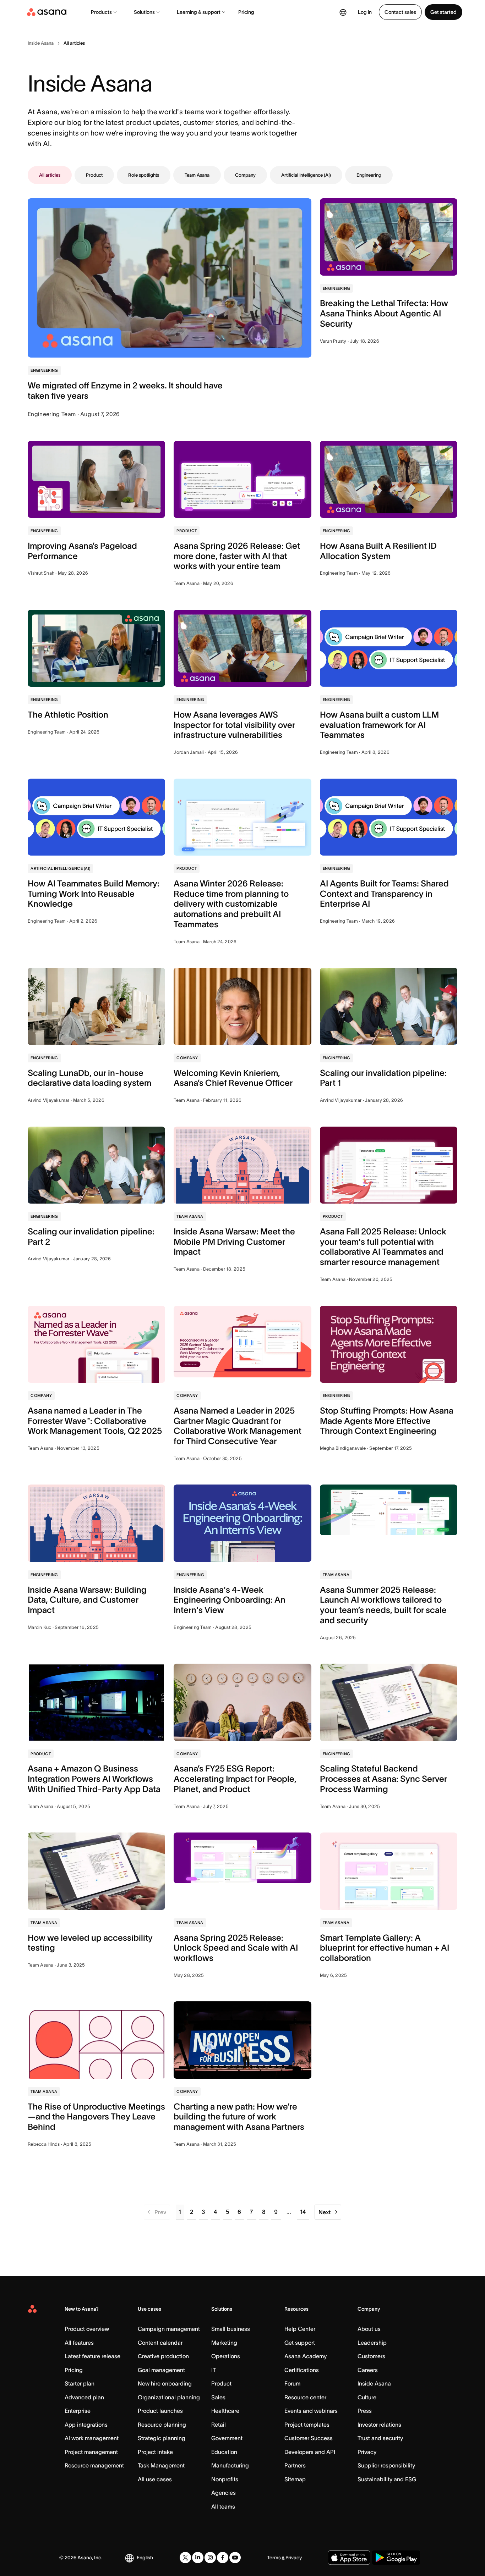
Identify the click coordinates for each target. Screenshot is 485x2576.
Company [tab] (245, 175)
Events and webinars (311, 2411)
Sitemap (295, 2479)
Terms (274, 2558)
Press (365, 2411)
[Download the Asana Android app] (396, 2558)
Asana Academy (306, 2356)
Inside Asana (374, 2383)
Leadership (372, 2343)
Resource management (94, 2465)
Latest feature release (92, 2356)
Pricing (246, 12)
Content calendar (160, 2343)
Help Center (300, 2329)
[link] (41, 43)
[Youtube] (235, 2558)
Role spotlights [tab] (144, 175)
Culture (367, 2397)
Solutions (144, 12)
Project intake (155, 2452)
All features (79, 2343)
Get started (443, 12)
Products (101, 12)
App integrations (86, 2425)
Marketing (224, 2343)
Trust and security (380, 2438)
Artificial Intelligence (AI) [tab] (306, 175)
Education (224, 2452)
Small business (231, 2329)
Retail (219, 2425)
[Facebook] (223, 2558)
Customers (371, 2356)
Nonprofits (225, 2479)
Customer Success (309, 2438)
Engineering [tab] (369, 175)
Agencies (224, 2493)
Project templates (307, 2425)
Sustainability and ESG (387, 2479)
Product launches (160, 2411)
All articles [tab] (50, 175)
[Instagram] (210, 2558)
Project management (91, 2452)
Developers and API (310, 2452)
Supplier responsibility (386, 2465)
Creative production (163, 2356)
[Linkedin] (198, 2558)
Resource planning (162, 2425)
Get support (300, 2343)
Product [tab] (94, 175)
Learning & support (199, 12)
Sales (218, 2397)
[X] (185, 2558)
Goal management (161, 2370)
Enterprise (78, 2411)
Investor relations (379, 2425)
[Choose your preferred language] (343, 12)
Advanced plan (84, 2397)
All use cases (155, 2479)
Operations (226, 2356)
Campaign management (169, 2329)
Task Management (161, 2465)
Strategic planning (162, 2438)
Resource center (305, 2397)
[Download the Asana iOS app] (349, 2558)
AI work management (92, 2438)
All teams (223, 2506)
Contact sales (400, 12)
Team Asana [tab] (197, 175)
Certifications (302, 2370)
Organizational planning (169, 2397)
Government (227, 2438)
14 (303, 2212)
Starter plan (80, 2383)
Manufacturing (230, 2465)
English (145, 2558)
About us (369, 2329)
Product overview (87, 2329)
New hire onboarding (165, 2383)
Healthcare (225, 2411)
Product (221, 2383)
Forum (292, 2383)
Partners (295, 2465)
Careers (368, 2370)
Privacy (367, 2452)
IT (214, 2370)
